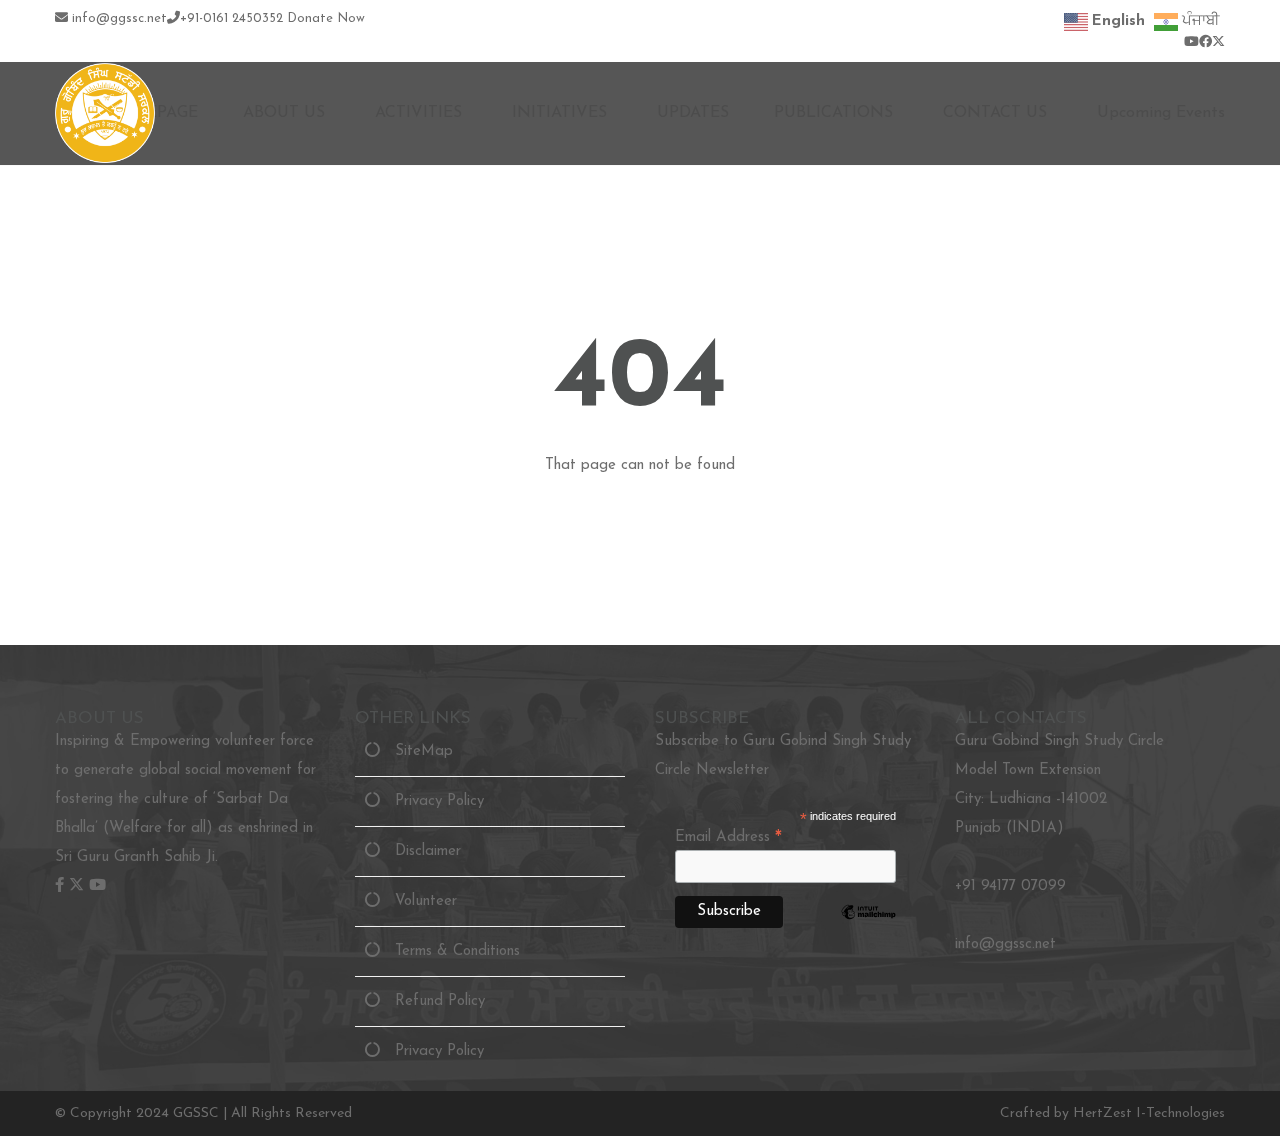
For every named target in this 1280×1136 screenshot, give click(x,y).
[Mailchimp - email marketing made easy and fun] (868, 930)
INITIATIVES (559, 113)
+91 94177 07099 (1010, 886)
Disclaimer (420, 851)
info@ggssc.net (117, 18)
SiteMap (416, 751)
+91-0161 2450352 (231, 18)
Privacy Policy (432, 801)
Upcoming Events (1161, 113)
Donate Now (326, 18)
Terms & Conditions (450, 951)
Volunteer (418, 901)
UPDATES (693, 113)
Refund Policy (432, 1001)
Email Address (728, 838)
